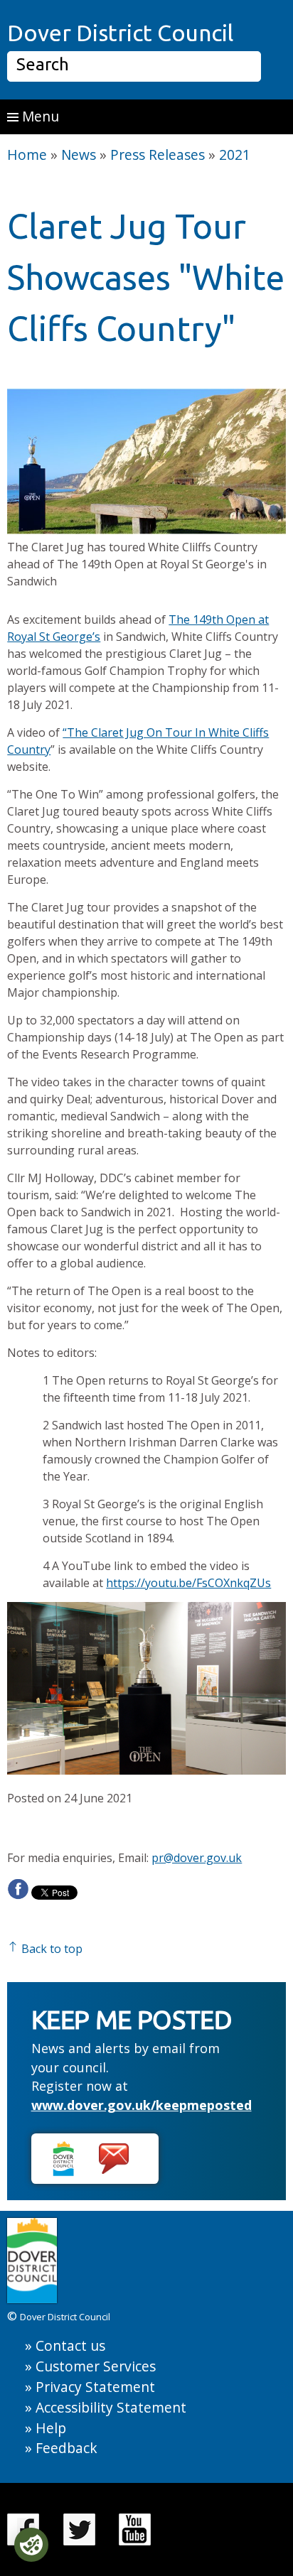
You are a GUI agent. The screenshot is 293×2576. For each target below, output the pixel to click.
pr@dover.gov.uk (197, 1858)
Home (27, 155)
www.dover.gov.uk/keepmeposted (142, 2105)
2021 (235, 155)
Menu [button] (39, 116)
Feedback (66, 2448)
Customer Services (96, 2366)
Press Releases (158, 155)
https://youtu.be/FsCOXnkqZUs (188, 1583)
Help (51, 2428)
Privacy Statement (95, 2387)
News (79, 155)
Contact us (70, 2345)
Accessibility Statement (111, 2407)
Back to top (50, 1949)
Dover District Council (120, 33)
